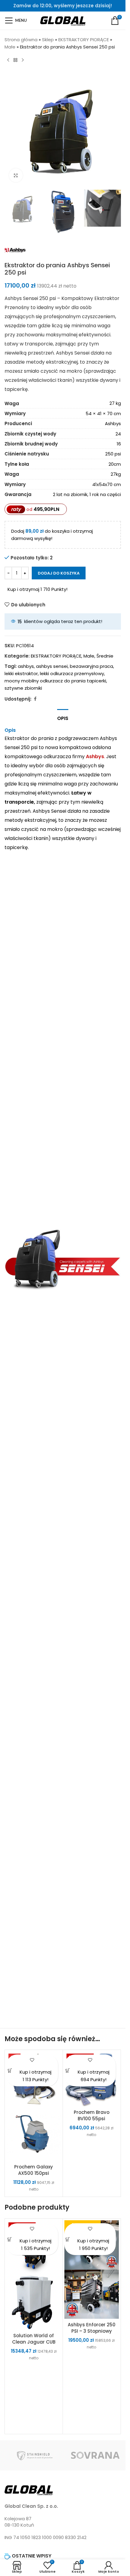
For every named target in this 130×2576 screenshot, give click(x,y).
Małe (10, 47)
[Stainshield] (35, 2455)
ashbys (26, 666)
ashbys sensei (52, 666)
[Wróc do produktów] (15, 60)
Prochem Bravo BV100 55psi (92, 2115)
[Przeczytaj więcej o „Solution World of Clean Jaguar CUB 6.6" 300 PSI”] (10, 2239)
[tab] (63, 718)
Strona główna (21, 40)
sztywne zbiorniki (23, 688)
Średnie (105, 656)
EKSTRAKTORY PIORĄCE (84, 40)
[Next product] (23, 60)
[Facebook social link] (35, 699)
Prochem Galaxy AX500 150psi (34, 2170)
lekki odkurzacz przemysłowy (72, 673)
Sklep (48, 40)
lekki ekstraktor (21, 673)
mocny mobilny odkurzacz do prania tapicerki (55, 681)
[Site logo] (63, 20)
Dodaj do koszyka (59, 573)
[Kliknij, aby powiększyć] (16, 175)
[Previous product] (8, 60)
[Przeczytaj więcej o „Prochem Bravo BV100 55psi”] (68, 2070)
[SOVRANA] (95, 2455)
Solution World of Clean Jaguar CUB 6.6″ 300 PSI (34, 2342)
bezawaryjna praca (91, 666)
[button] (10, 2070)
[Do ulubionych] (32, 2060)
